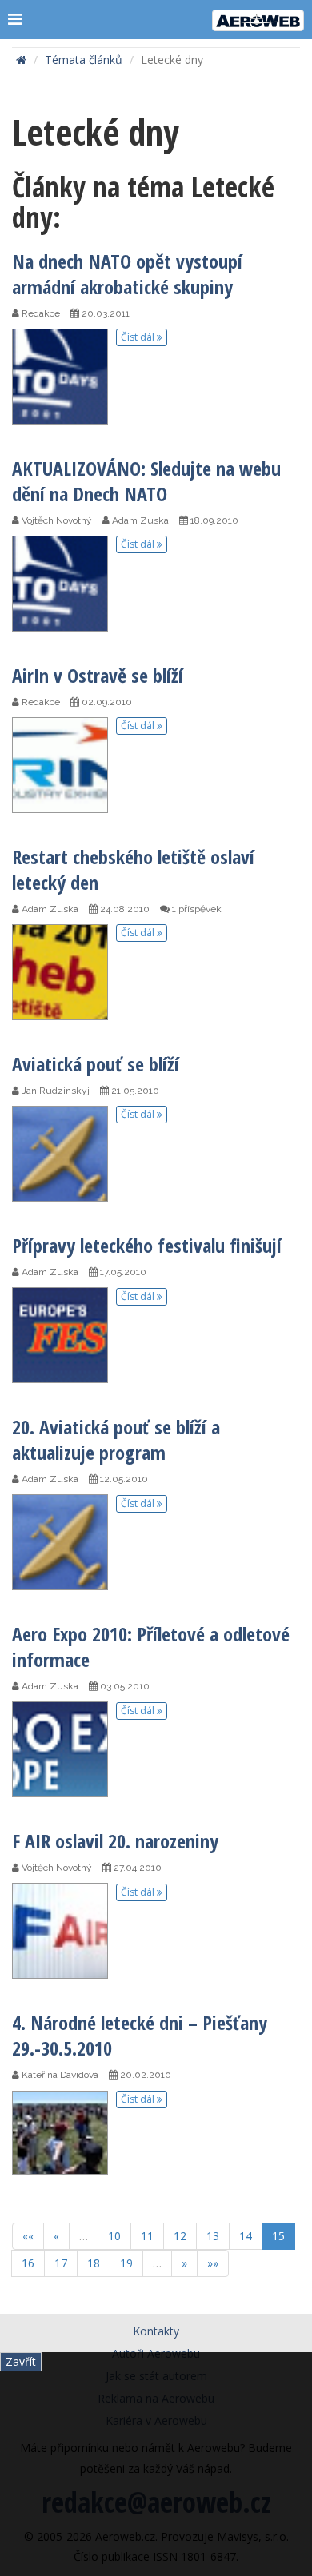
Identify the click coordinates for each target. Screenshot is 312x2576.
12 (180, 2236)
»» (213, 2263)
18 (94, 2263)
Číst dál (139, 337)
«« (28, 2236)
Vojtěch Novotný (56, 520)
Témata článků (84, 60)
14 (246, 2236)
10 (114, 2236)
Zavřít (21, 2361)
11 (147, 2236)
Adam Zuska (139, 520)
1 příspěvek (196, 909)
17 (61, 2263)
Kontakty (156, 2331)
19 (126, 2263)
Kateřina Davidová (59, 2075)
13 (213, 2236)
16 (28, 2263)
